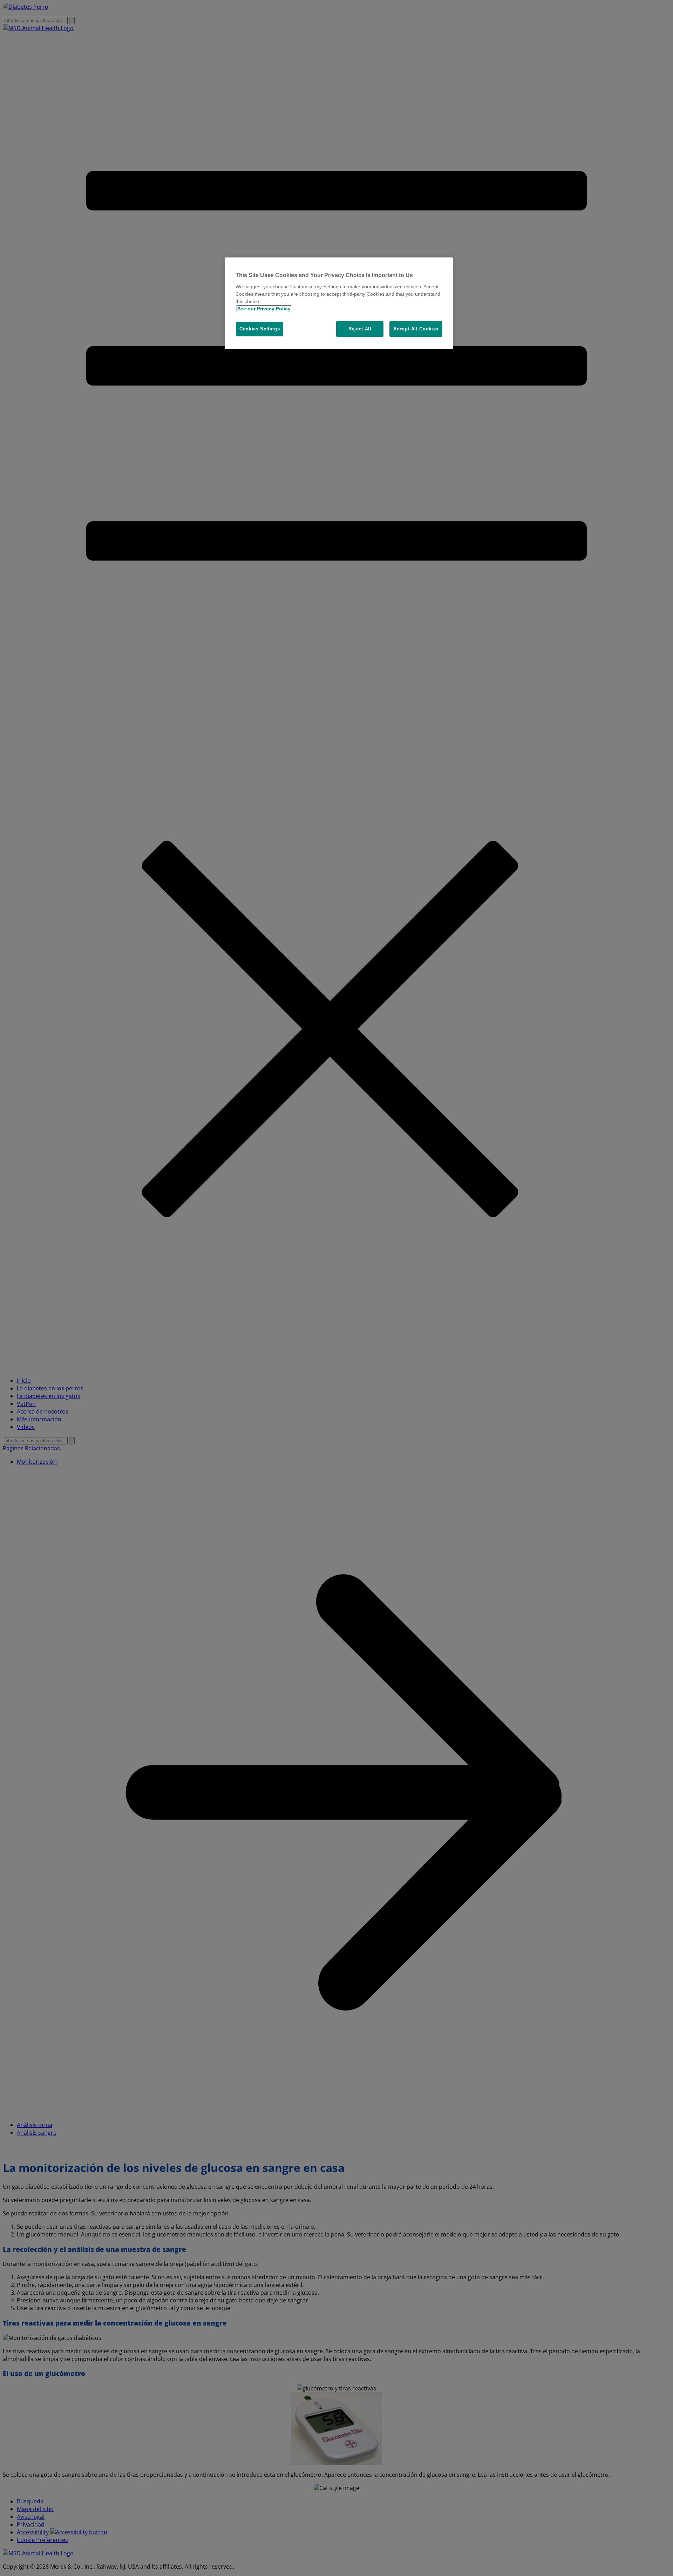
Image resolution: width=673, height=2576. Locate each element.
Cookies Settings (260, 329)
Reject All (360, 329)
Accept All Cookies (416, 329)
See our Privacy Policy (264, 309)
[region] (339, 303)
